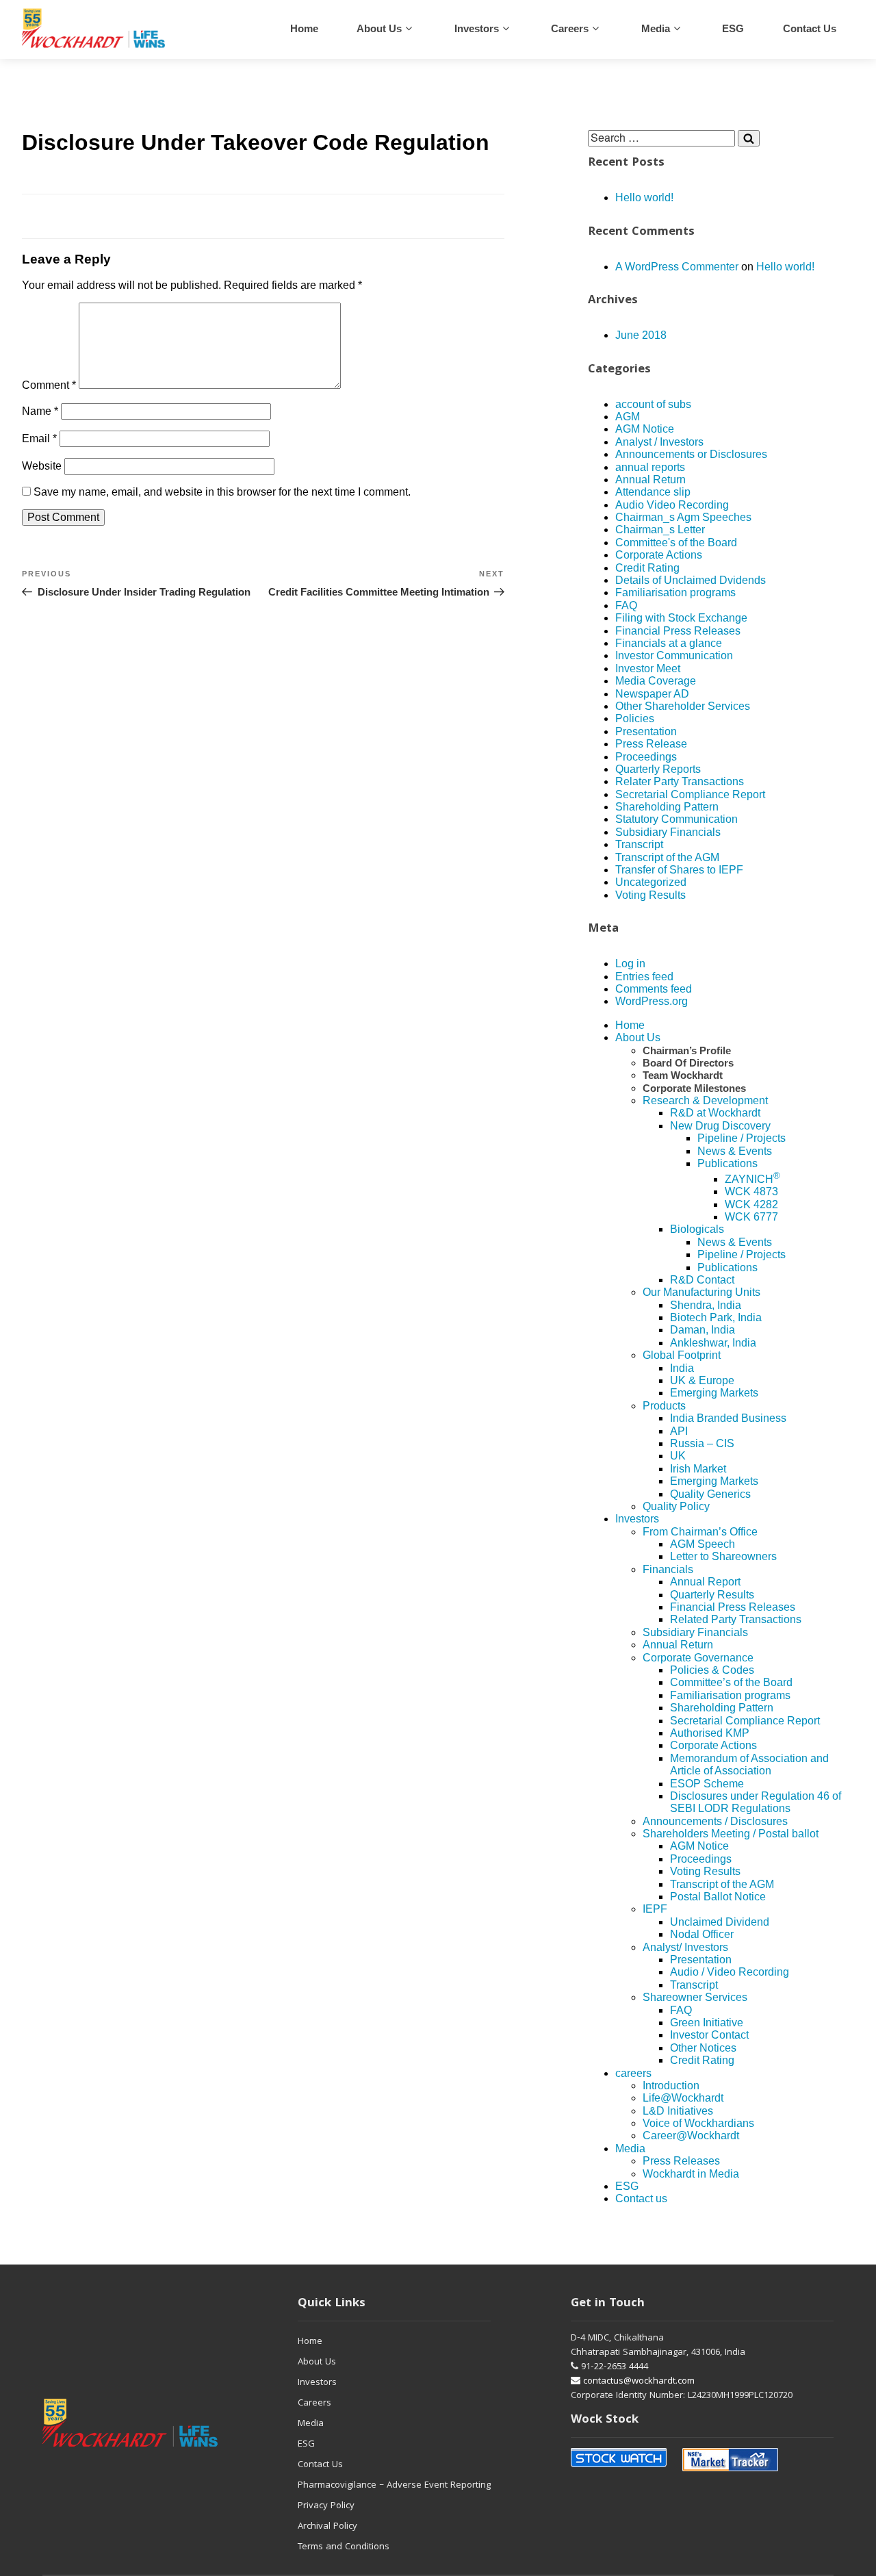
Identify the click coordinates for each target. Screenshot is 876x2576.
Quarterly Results (712, 1595)
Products (664, 1406)
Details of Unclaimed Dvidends (691, 580)
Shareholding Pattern (667, 807)
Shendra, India (706, 1305)
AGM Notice (645, 429)
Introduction (671, 2086)
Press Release (651, 744)
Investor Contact (709, 2035)
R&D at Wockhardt (715, 1113)
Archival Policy (327, 2527)
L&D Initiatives (678, 2111)
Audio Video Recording (672, 505)
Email (39, 438)
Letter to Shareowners (723, 1556)
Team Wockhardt (683, 1075)
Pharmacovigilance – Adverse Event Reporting (394, 2486)
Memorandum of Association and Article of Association (749, 1764)
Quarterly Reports (658, 769)
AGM (628, 417)
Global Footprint (682, 1355)
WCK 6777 (751, 1217)
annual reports (650, 467)
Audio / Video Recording (730, 1972)
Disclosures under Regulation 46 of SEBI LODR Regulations (756, 1802)
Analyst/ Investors (685, 1947)
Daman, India (703, 1330)
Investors (477, 28)
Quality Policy (676, 1506)
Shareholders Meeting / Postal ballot (731, 1834)
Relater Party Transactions (680, 781)
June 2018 (641, 335)
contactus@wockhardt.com (637, 2382)
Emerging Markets (714, 1393)
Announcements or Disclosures (691, 454)
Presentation (646, 731)
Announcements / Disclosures (715, 1821)
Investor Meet (648, 668)
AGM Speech (703, 1544)
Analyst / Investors (659, 442)
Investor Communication (674, 655)
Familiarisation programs (675, 592)
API (679, 1431)
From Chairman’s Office (700, 1532)
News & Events (735, 1151)
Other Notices (703, 2048)
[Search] (749, 138)
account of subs (653, 404)
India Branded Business (728, 1418)
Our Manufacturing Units (701, 1292)
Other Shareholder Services (683, 706)
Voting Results (650, 895)
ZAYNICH (752, 1179)
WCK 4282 (751, 1204)
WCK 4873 (751, 1191)
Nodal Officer (702, 1934)
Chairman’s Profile (687, 1050)
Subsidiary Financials (668, 832)
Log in (630, 964)
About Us (379, 28)
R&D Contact (702, 1280)
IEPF (655, 1909)
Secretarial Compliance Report (690, 794)
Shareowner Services (695, 1997)
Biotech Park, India (716, 1317)
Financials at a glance (669, 643)
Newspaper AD (652, 694)
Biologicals (697, 1229)
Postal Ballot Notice (718, 1897)
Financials (668, 1569)
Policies (635, 718)
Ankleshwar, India (713, 1343)
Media (656, 28)
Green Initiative (707, 2023)
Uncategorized (651, 882)
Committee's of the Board (676, 543)
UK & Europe (702, 1380)
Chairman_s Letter (660, 530)
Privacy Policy (326, 2506)
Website (42, 466)
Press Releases (681, 2161)
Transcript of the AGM (667, 857)
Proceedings (646, 757)
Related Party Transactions (736, 1619)
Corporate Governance (698, 1658)
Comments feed (654, 989)
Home (304, 28)
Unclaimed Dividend (720, 1922)
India (682, 1368)
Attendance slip (653, 492)
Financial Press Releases (678, 631)
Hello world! (644, 197)
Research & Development (705, 1100)
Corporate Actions (659, 555)
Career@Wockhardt (691, 2135)
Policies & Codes (712, 1670)
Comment (49, 385)
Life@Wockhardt (683, 2098)
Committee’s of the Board (731, 1682)
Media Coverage (656, 681)
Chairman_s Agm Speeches (683, 517)
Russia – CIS (702, 1443)
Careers (314, 2403)
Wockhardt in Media (691, 2174)
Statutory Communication (677, 819)
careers (570, 28)
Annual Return (650, 480)
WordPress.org (652, 1001)
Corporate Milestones (694, 1088)
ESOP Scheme (707, 1784)
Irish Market (698, 1469)
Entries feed (644, 977)
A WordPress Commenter (677, 267)
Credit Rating (647, 568)
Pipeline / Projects (742, 1138)
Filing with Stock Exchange (681, 618)
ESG (733, 28)
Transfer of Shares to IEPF (679, 870)
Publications (727, 1163)
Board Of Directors (688, 1063)
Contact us (810, 28)
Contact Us (320, 2465)
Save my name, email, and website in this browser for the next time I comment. (222, 492)
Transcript (639, 844)
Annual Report (705, 1582)
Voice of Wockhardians (698, 2123)
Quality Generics (710, 1494)
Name (40, 411)
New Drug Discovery (720, 1126)
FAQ (626, 605)
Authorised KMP (710, 1733)
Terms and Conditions (344, 2547)
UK (678, 1456)
